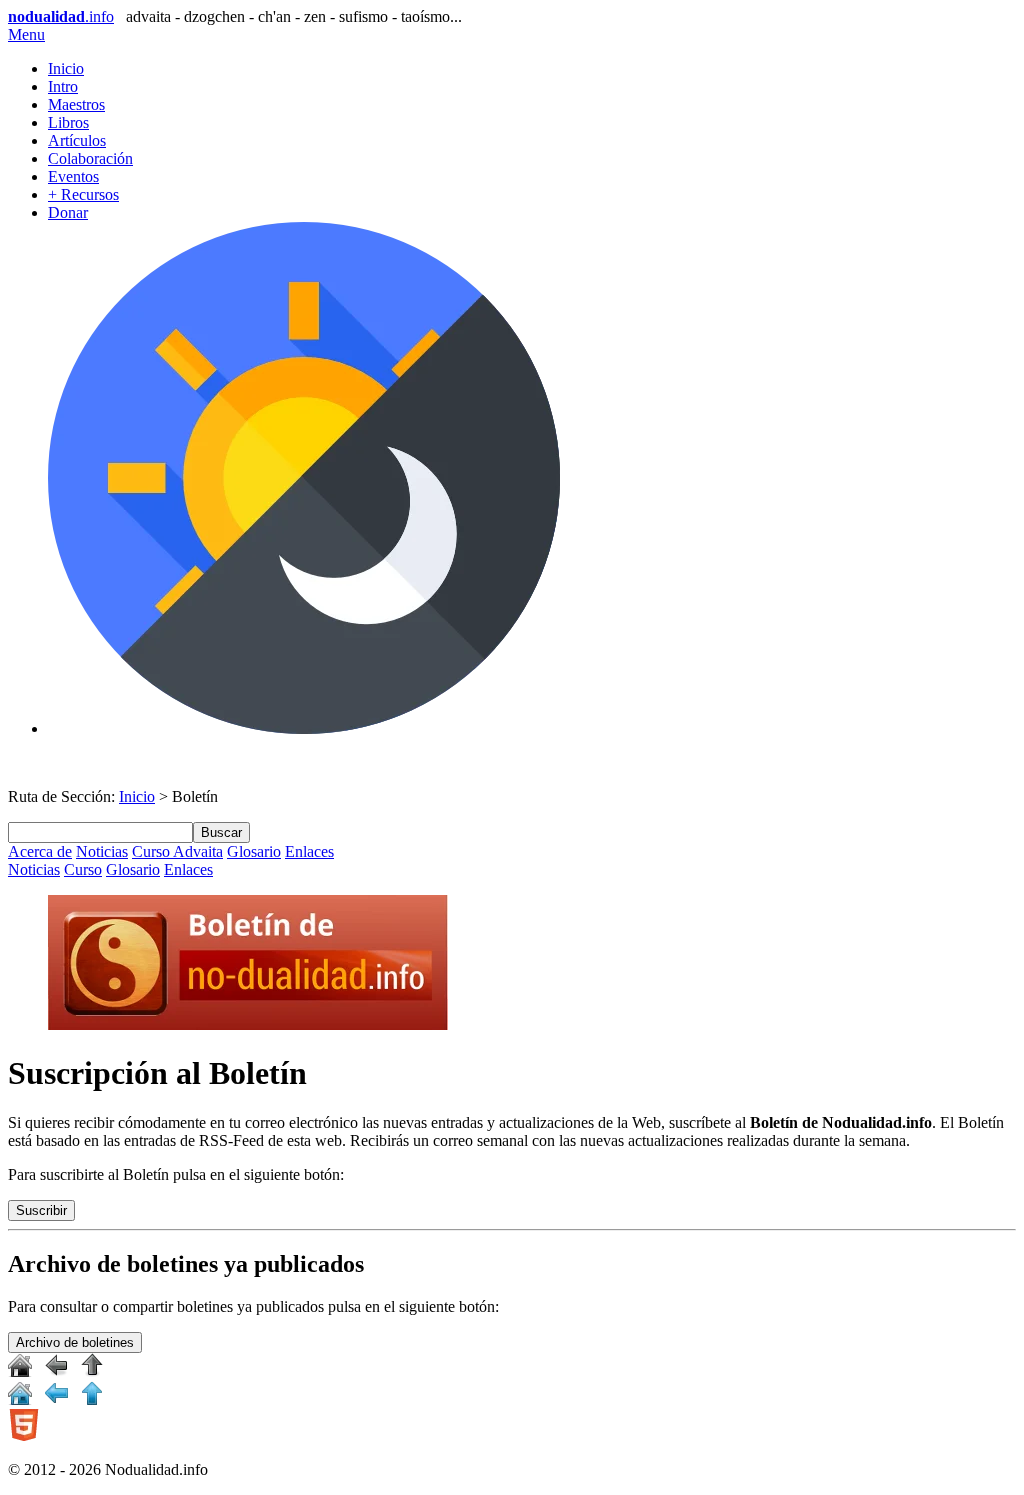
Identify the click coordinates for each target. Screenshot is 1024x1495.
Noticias (102, 851)
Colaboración (90, 158)
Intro (63, 86)
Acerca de (40, 851)
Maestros (76, 104)
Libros (68, 122)
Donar (68, 212)
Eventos (73, 176)
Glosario (254, 851)
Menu (26, 34)
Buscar (221, 832)
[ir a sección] (56, 1371)
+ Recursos (83, 194)
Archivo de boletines (75, 1342)
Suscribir (41, 1210)
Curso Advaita (177, 851)
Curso (83, 869)
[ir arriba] (92, 1371)
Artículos (77, 140)
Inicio (66, 68)
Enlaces (309, 851)
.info (61, 16)
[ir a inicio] (20, 1371)
